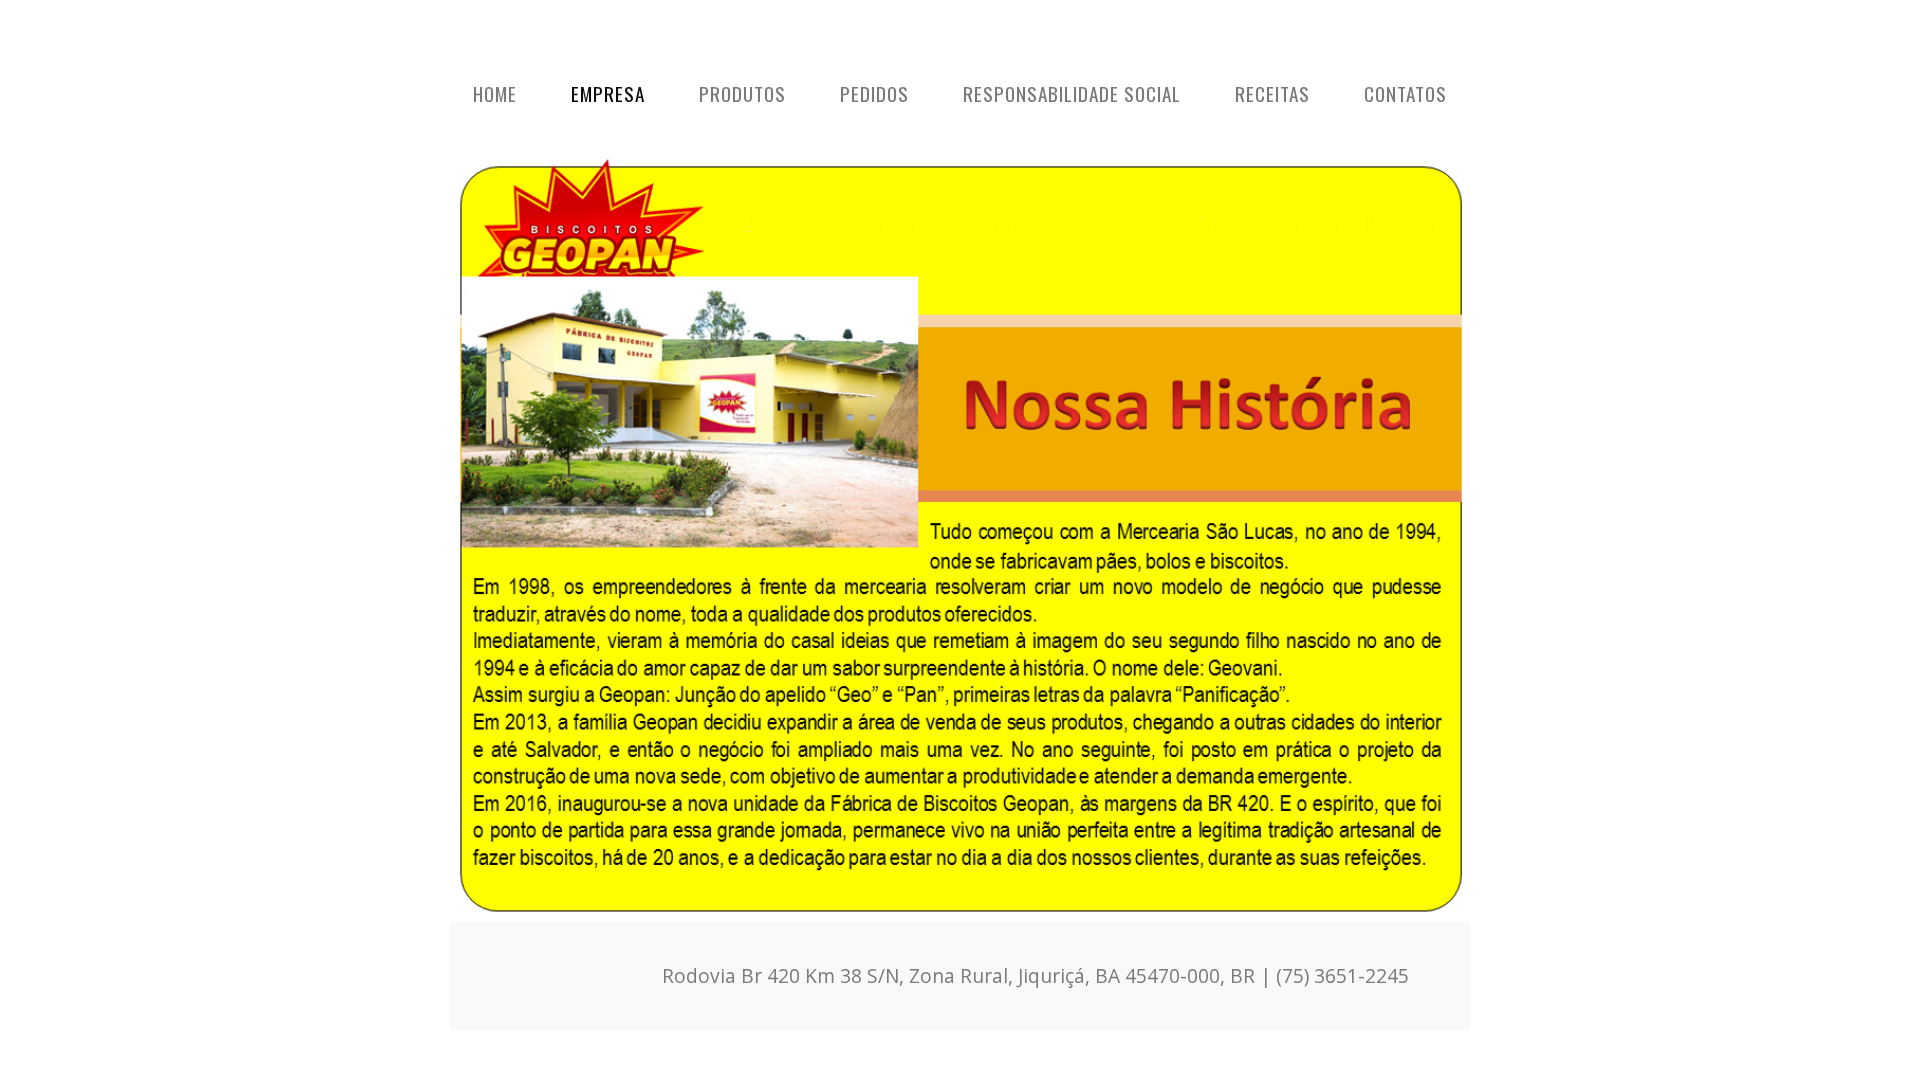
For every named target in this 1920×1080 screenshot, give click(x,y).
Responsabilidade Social (1072, 93)
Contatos (1405, 93)
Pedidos (874, 93)
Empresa (608, 93)
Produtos (742, 93)
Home (495, 93)
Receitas (1272, 93)
